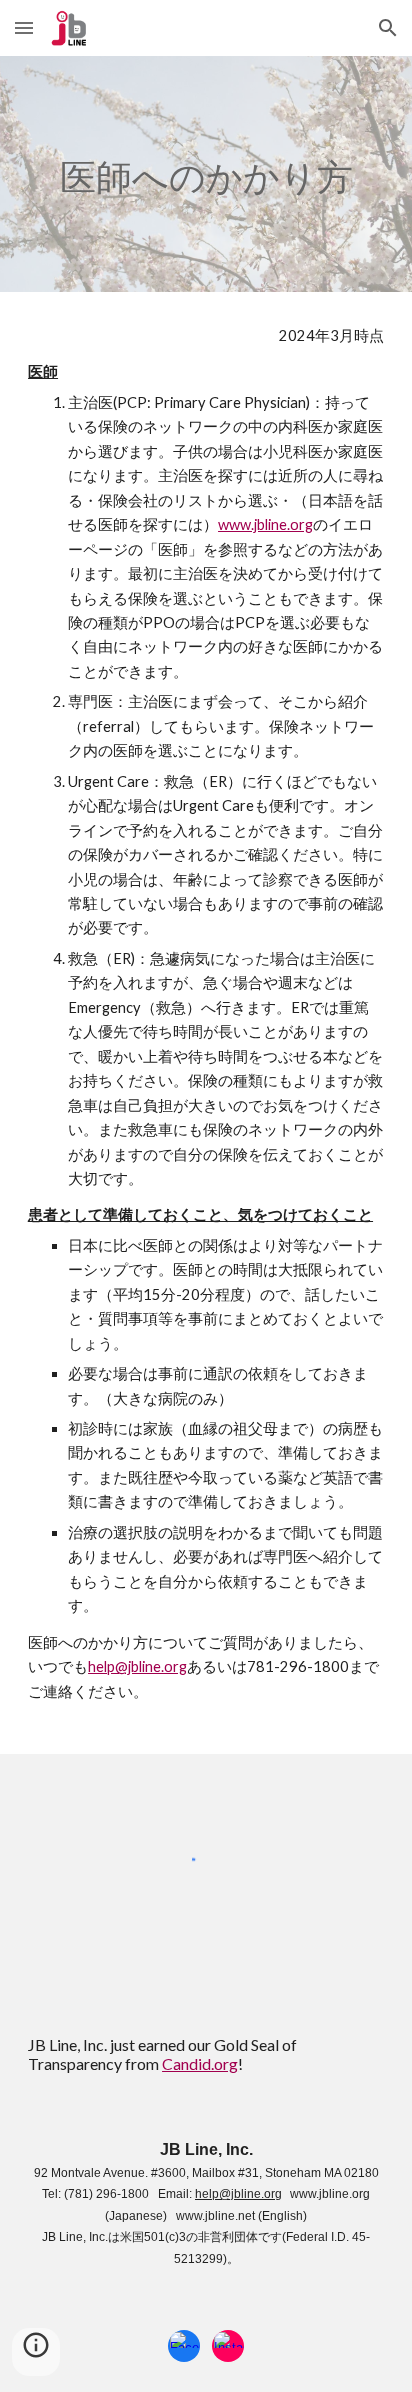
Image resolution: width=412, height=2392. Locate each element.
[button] (24, 27)
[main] (206, 174)
